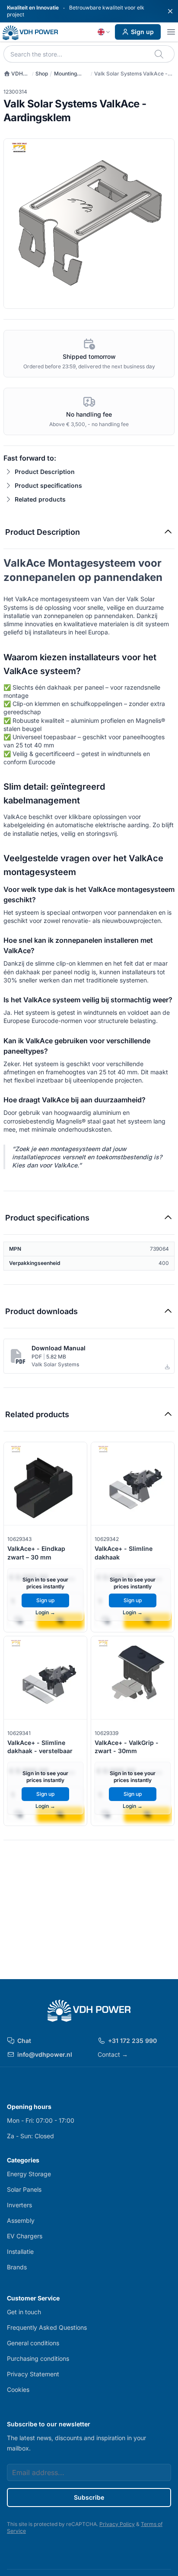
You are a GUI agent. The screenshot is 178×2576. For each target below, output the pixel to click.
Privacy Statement (33, 2374)
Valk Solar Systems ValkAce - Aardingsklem (131, 74)
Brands (17, 2267)
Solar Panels (24, 2189)
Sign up (142, 32)
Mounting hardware (66, 74)
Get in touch (24, 2312)
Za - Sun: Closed (30, 2136)
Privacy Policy (117, 2524)
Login (45, 1612)
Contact (113, 2054)
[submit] (160, 54)
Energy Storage (29, 2174)
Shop (42, 74)
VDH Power (13, 74)
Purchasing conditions (38, 2358)
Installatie (20, 2251)
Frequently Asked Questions (47, 2327)
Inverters (19, 2205)
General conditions (33, 2343)
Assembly (21, 2220)
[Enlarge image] (89, 224)
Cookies (18, 2389)
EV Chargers (25, 2236)
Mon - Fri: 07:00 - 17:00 (41, 2120)
